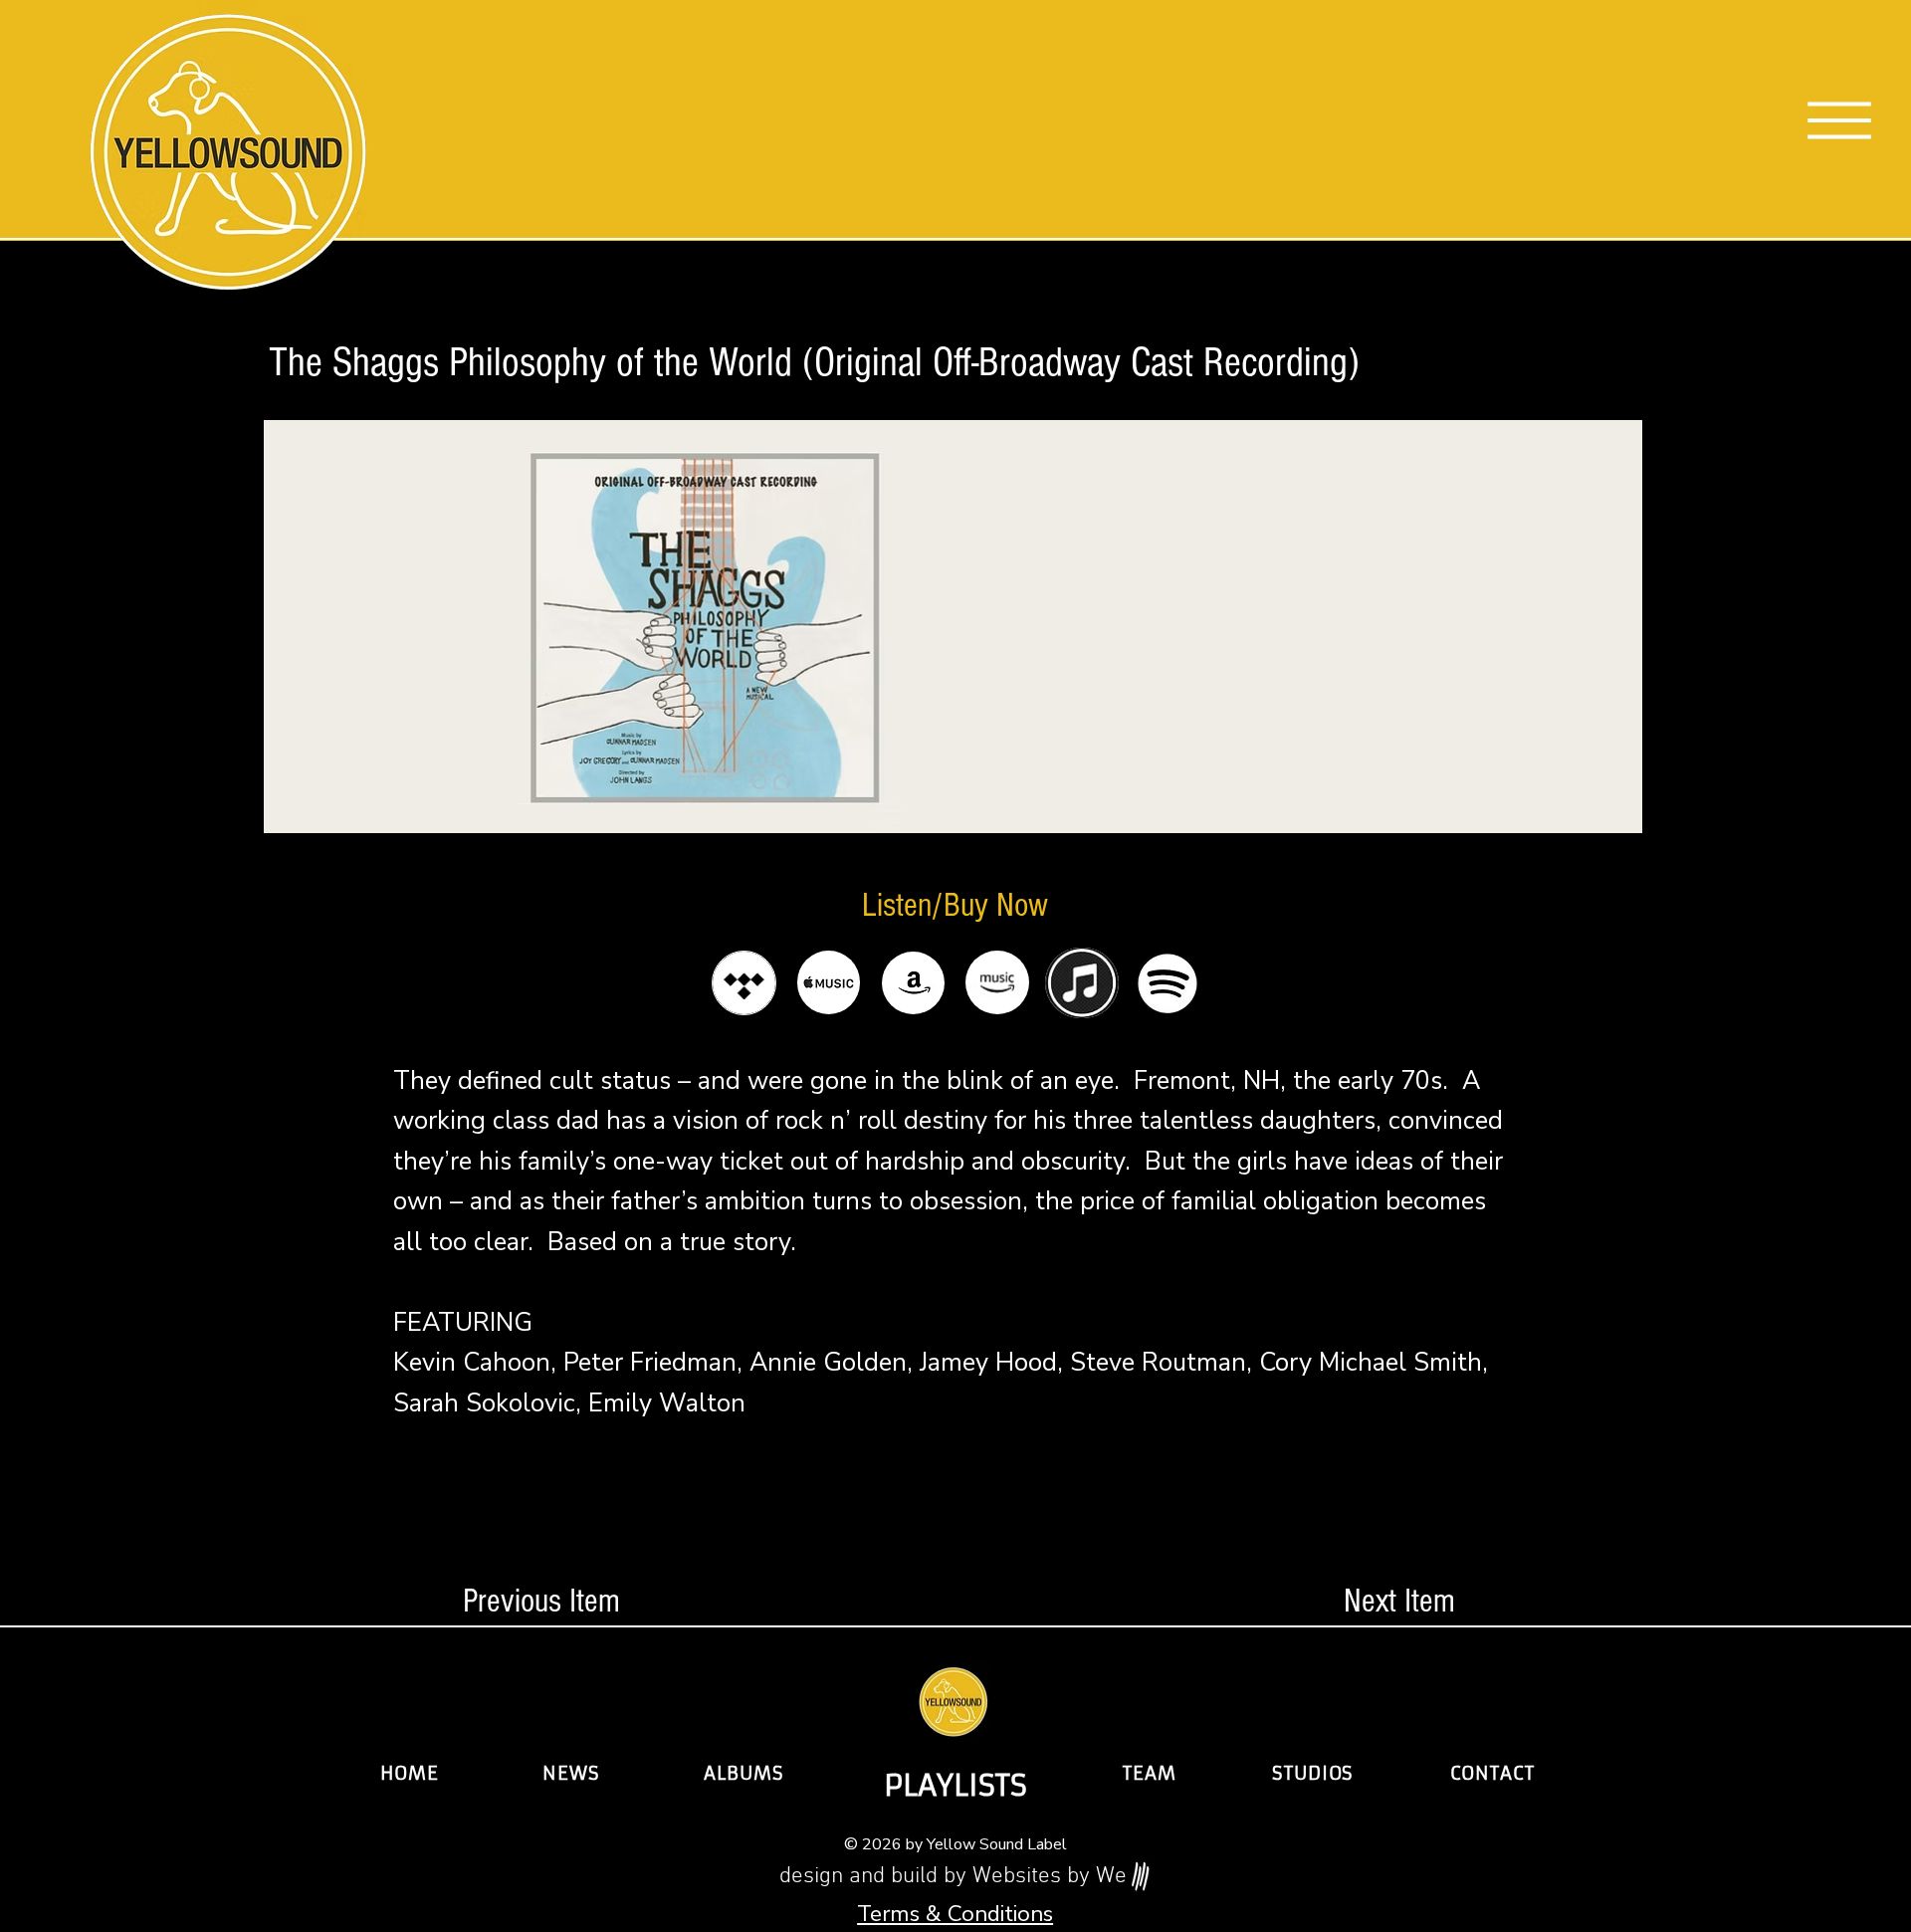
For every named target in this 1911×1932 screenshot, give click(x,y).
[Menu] (1839, 120)
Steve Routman (1158, 1362)
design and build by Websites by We (953, 1877)
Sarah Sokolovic (484, 1403)
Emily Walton (667, 1403)
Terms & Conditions (955, 1914)
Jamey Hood (988, 1362)
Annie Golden (828, 1362)
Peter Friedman (650, 1362)
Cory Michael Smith (1371, 1362)
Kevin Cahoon (472, 1362)
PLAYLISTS (955, 1786)
